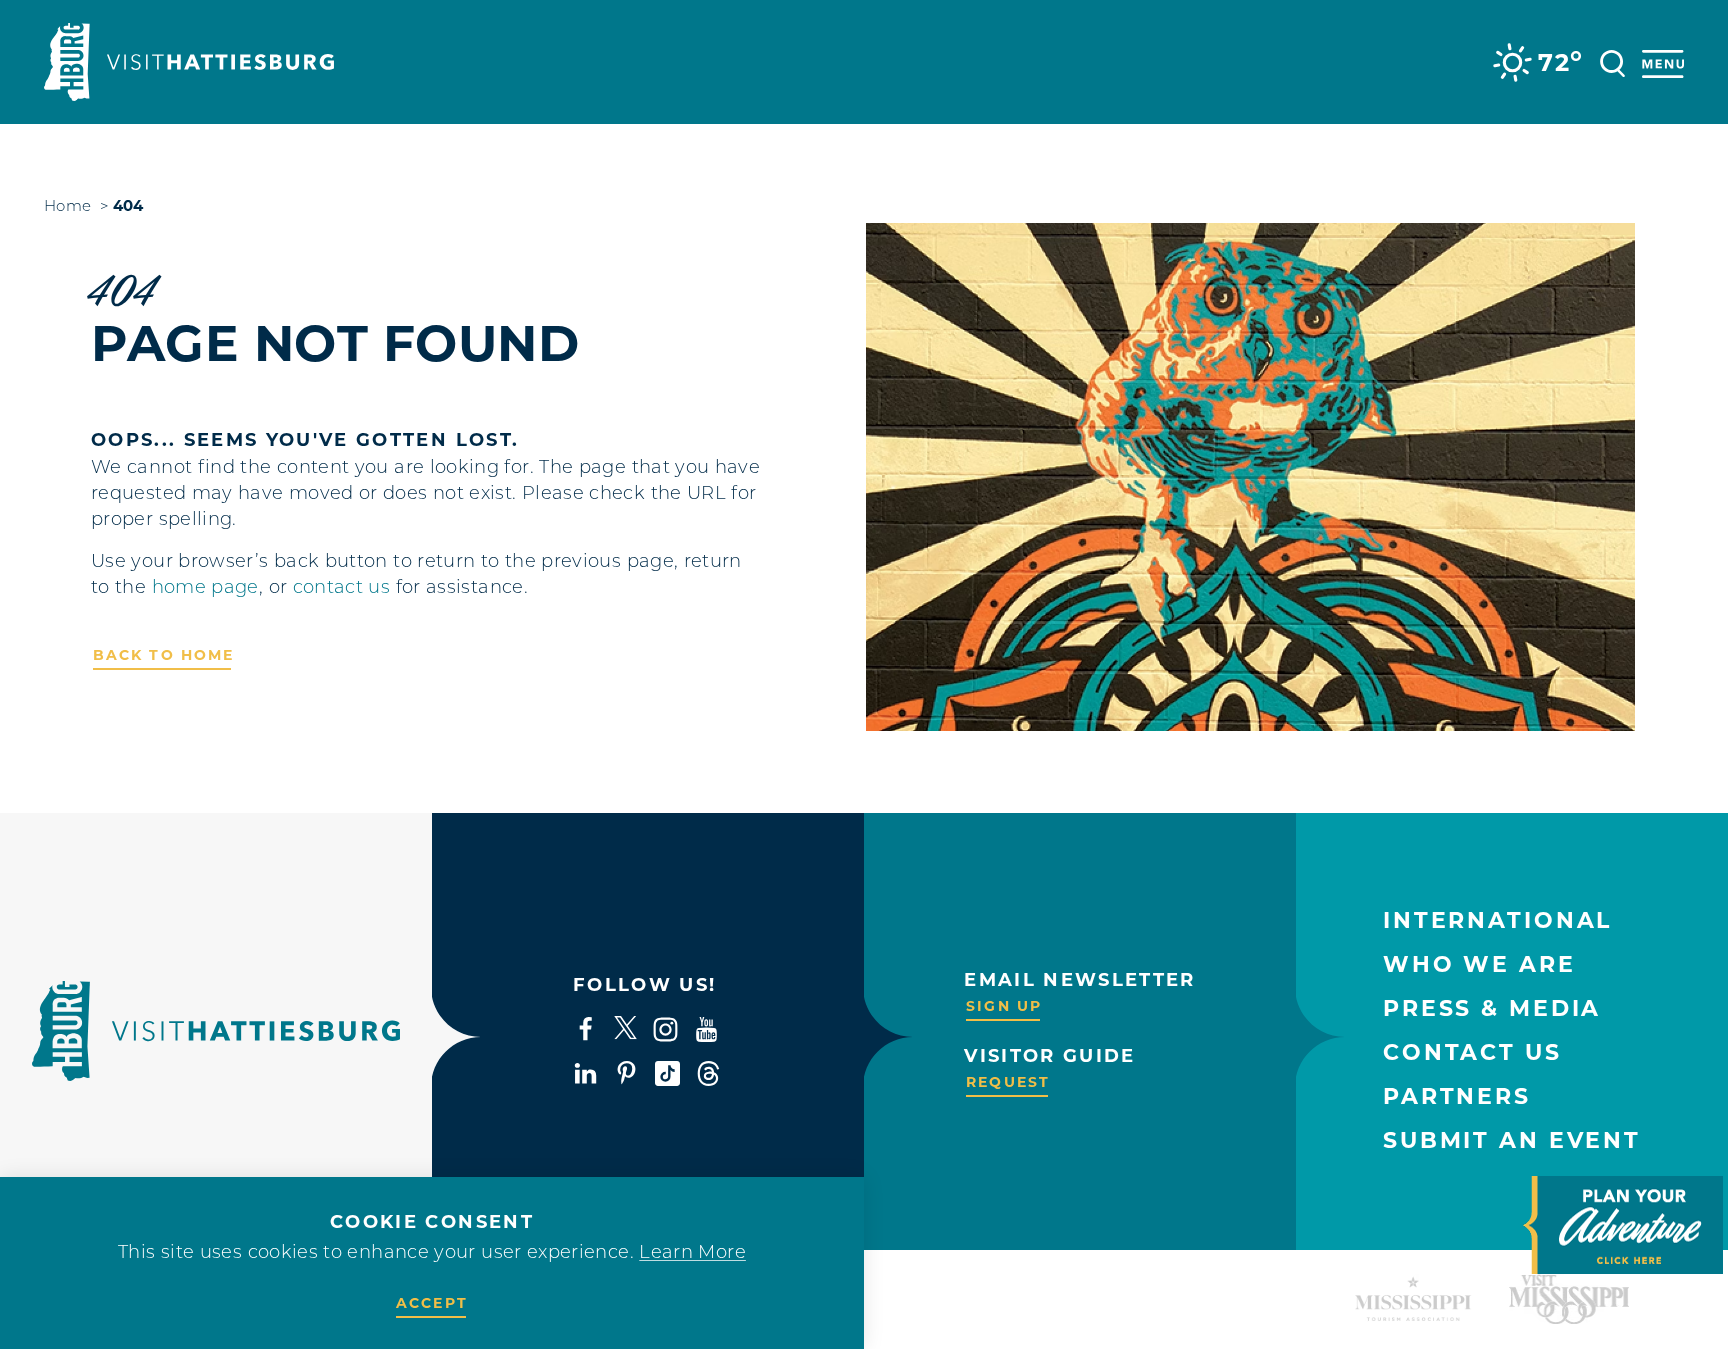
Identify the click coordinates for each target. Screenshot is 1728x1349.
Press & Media (1492, 1008)
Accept (432, 1303)
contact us (342, 589)
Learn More (692, 1254)
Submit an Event (1512, 1140)
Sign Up (1004, 1006)
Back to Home (163, 655)
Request (1008, 1082)
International (1497, 920)
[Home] (189, 62)
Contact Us (1472, 1052)
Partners (1457, 1096)
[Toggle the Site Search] (1612, 61)
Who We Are (1479, 964)
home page (205, 589)
